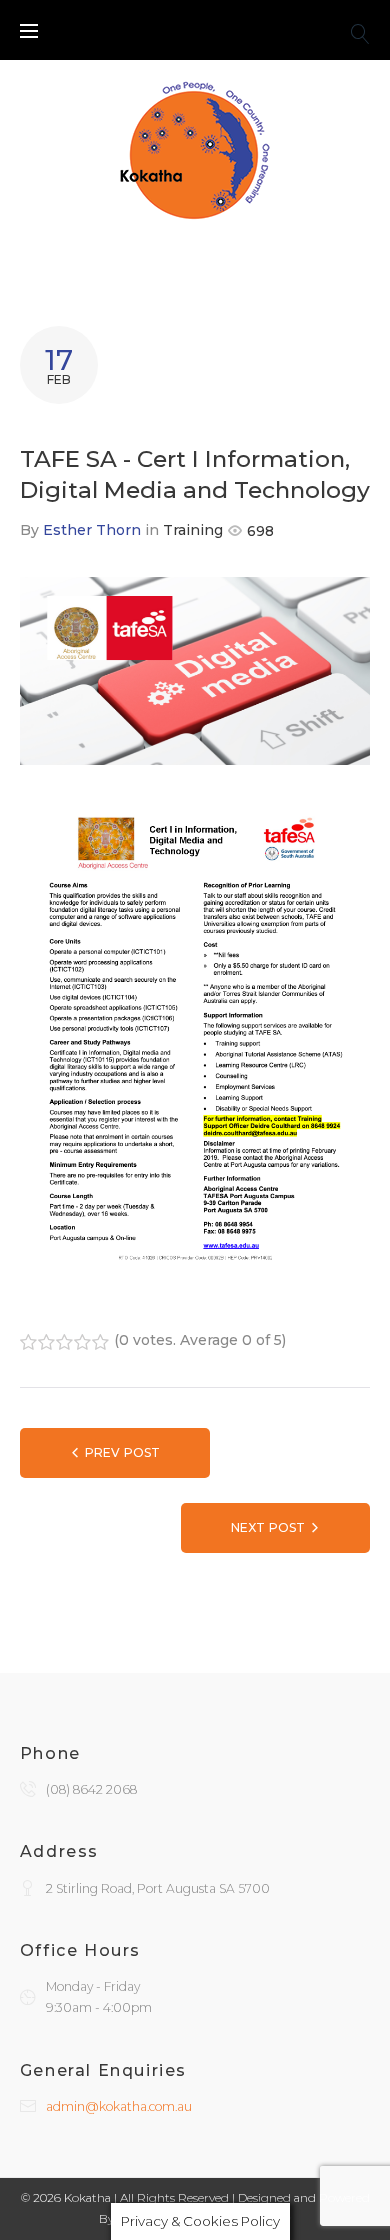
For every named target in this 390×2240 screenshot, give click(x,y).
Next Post (268, 1527)
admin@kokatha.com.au (119, 2106)
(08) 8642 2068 (91, 1789)
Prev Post (122, 1452)
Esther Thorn (92, 530)
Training (193, 530)
